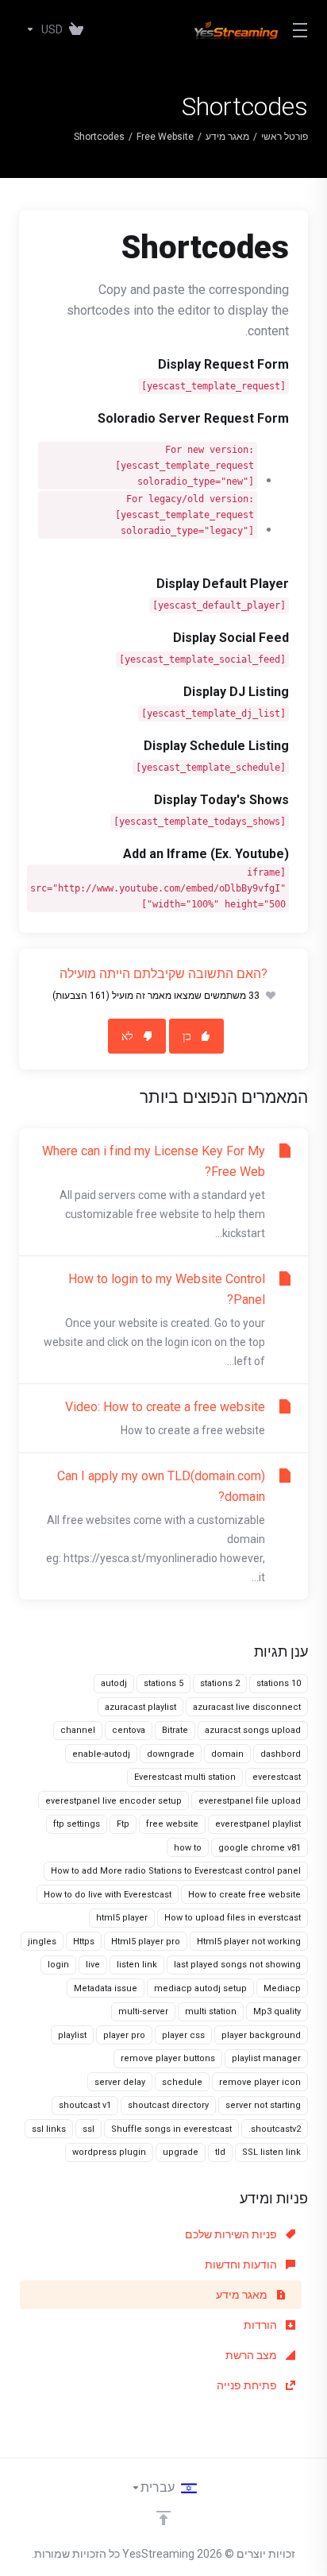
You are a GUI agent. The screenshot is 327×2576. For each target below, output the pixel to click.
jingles (42, 1942)
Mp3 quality (277, 2011)
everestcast (277, 1777)
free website (172, 1824)
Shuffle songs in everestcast (171, 2129)
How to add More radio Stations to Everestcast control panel (176, 1871)
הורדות (262, 2325)
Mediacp (282, 1988)
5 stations (163, 1683)
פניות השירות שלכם (232, 2234)
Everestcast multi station (185, 1777)
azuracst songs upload (253, 1730)
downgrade (171, 1754)
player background (261, 2035)
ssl (88, 2129)
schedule (182, 2082)
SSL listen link (271, 2152)
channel (78, 1730)
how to (188, 1848)
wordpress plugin (109, 2152)
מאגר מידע (227, 137)
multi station (211, 2011)
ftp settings (77, 1824)
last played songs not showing (237, 1965)
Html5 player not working (249, 1942)
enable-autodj (101, 1754)
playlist (72, 2035)
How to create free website (244, 1895)
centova (129, 1730)
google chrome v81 (260, 1848)
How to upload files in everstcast (233, 1918)
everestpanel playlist (258, 1824)
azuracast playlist (140, 1707)
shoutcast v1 (85, 2105)
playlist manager (266, 2058)
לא (127, 1036)
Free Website (165, 137)
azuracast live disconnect (247, 1707)
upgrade (181, 2152)
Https (84, 1942)
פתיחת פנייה (248, 2385)
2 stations (220, 1683)
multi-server (143, 2011)
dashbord (281, 1754)
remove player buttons (168, 2058)
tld (220, 2152)
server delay (120, 2082)
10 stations (279, 1683)
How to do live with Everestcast (108, 1895)
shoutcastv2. (275, 2129)
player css (183, 2035)
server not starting (263, 2105)
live (93, 1965)
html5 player (122, 1918)
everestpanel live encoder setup (113, 1801)
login (58, 1965)
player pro (124, 2035)
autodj (114, 1683)
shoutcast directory (168, 2105)
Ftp (123, 1824)
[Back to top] (163, 2518)
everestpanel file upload (250, 1801)
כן (187, 1036)
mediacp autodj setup (200, 1988)
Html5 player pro (146, 1942)
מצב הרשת (252, 2355)
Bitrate (175, 1730)
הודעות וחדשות (242, 2265)
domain (227, 1754)
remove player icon (260, 2082)
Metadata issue (106, 1988)
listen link (137, 1965)
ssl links (49, 2129)
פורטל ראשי (285, 137)
